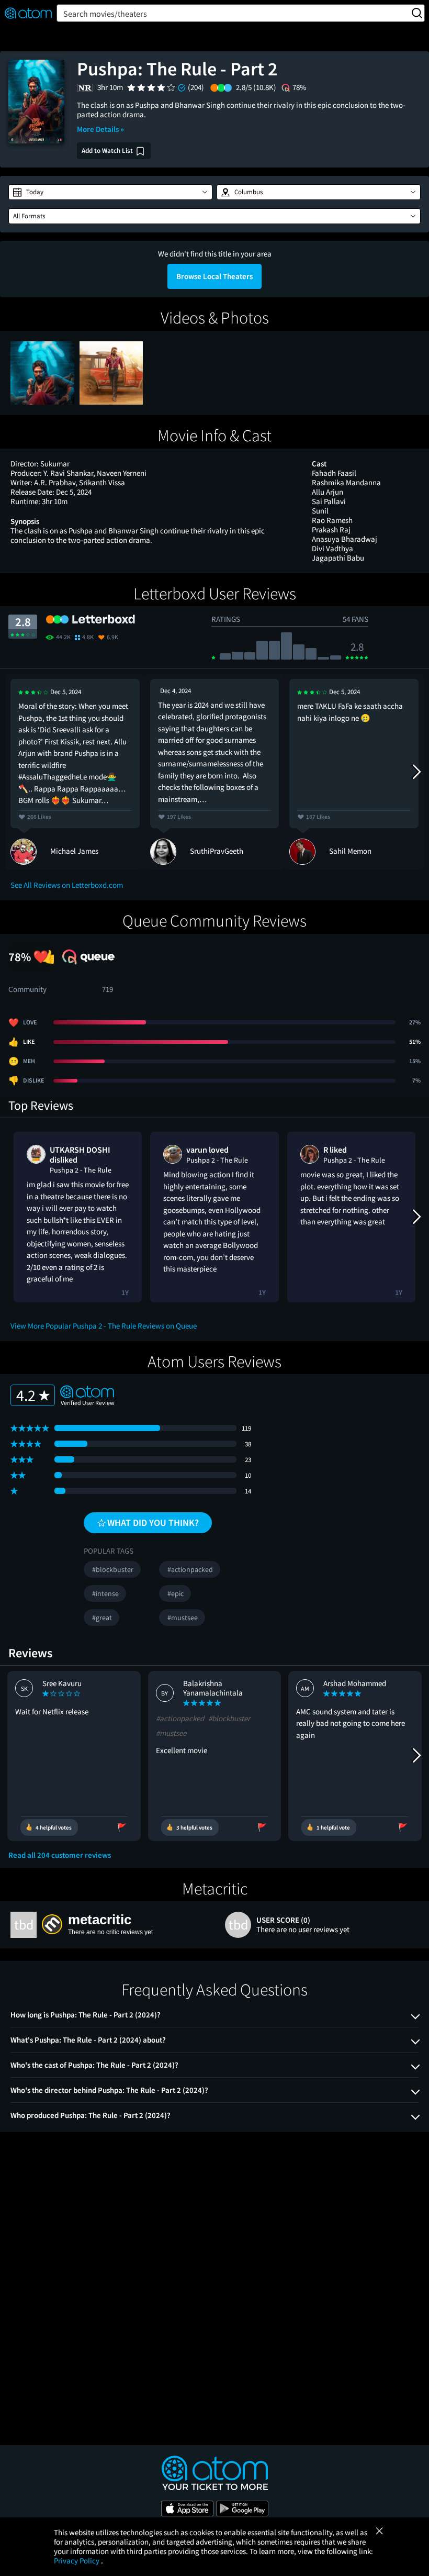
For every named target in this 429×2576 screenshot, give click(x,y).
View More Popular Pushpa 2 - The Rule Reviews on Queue (104, 1326)
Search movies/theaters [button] (105, 14)
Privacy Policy (77, 2561)
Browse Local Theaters (214, 276)
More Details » (100, 129)
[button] (110, 192)
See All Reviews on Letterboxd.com (67, 885)
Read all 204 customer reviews (60, 1855)
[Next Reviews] (416, 772)
